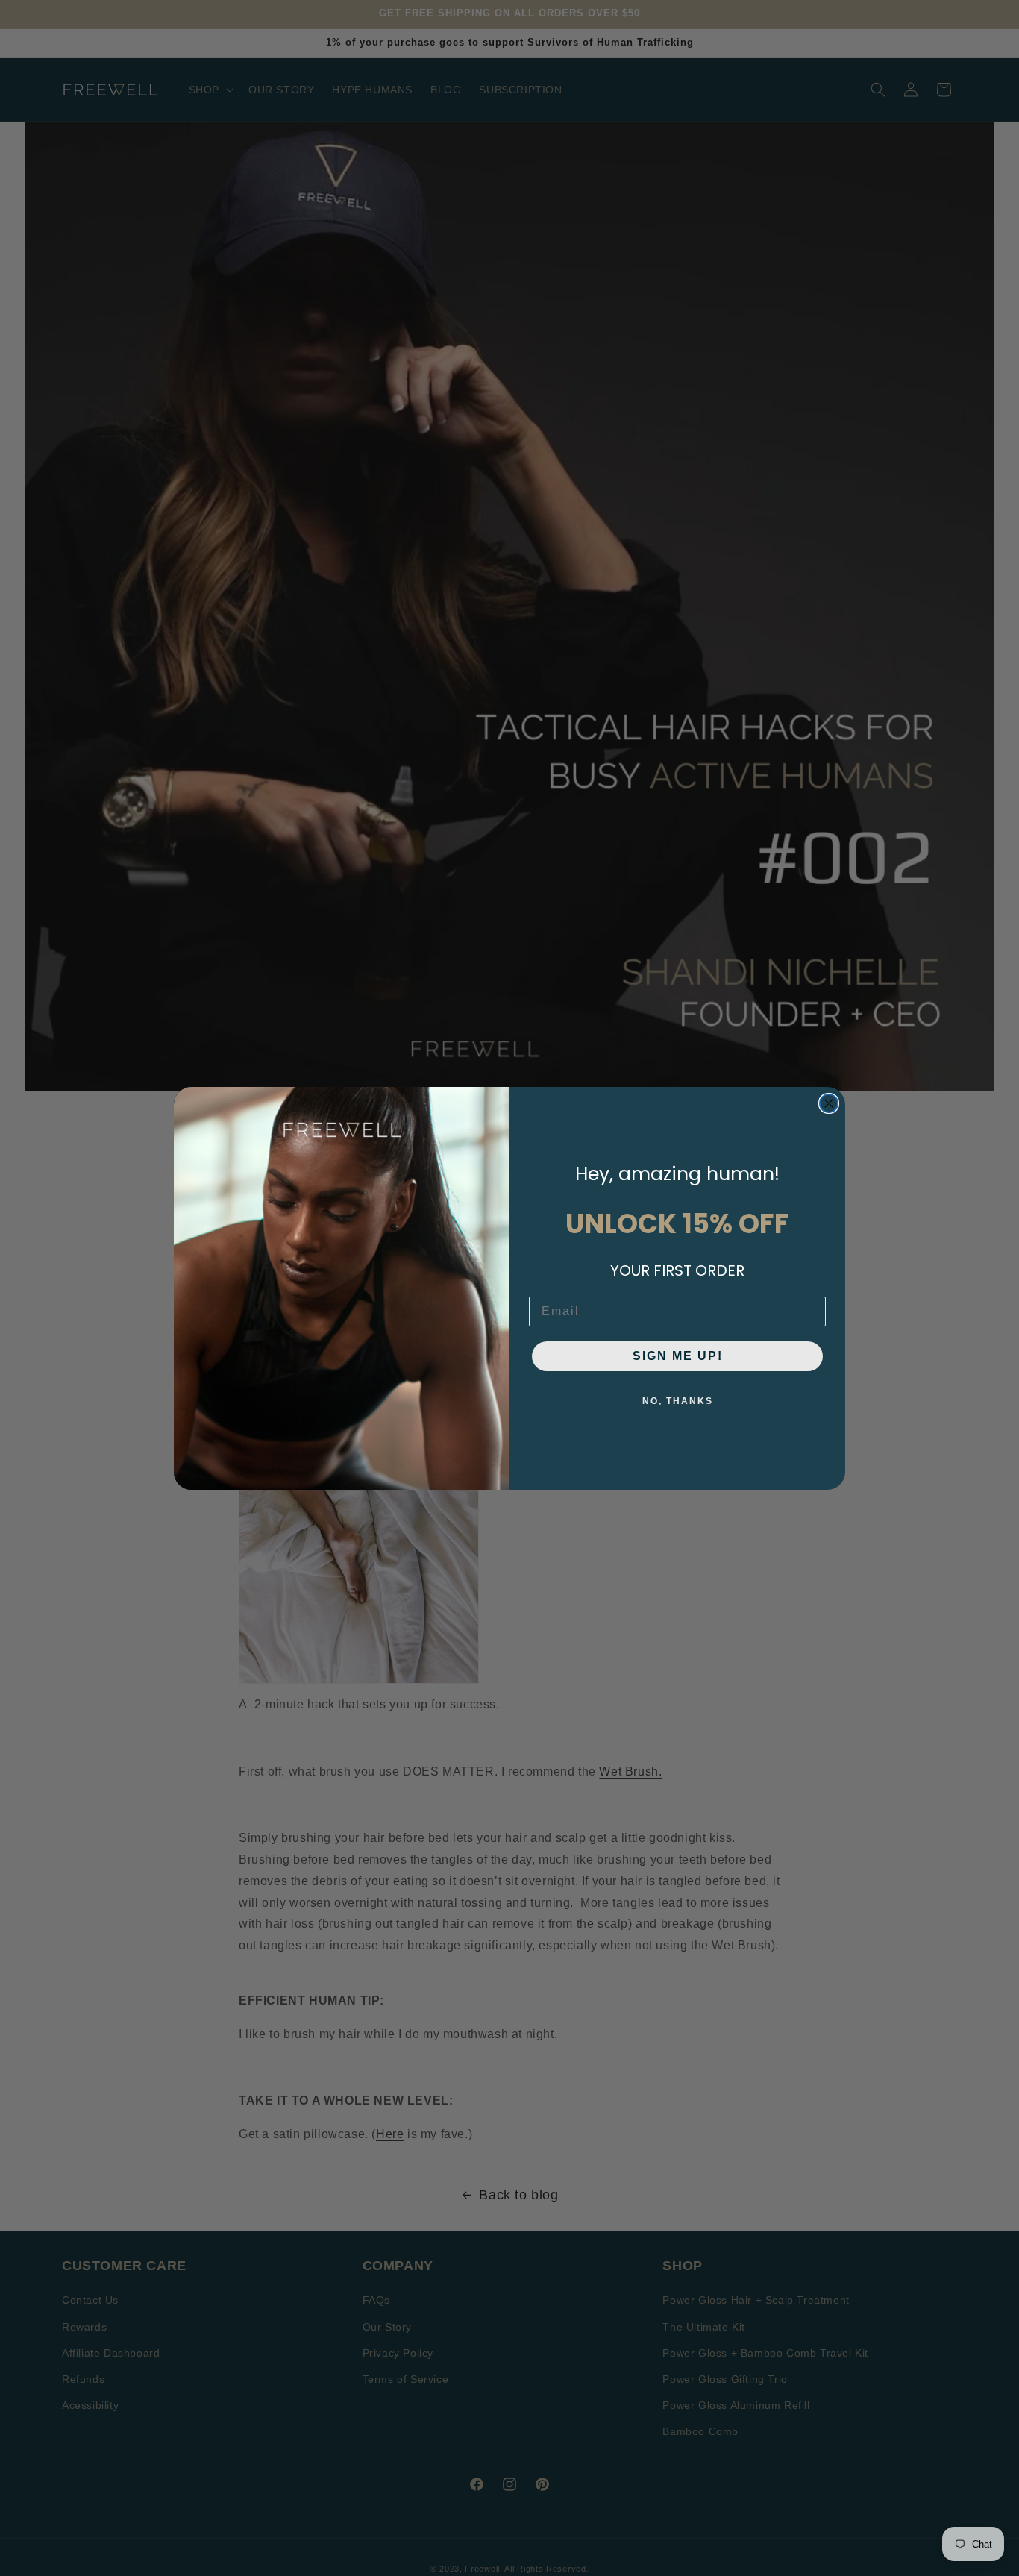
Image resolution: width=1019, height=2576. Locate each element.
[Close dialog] (829, 1103)
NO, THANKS (678, 1401)
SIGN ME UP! (678, 1356)
